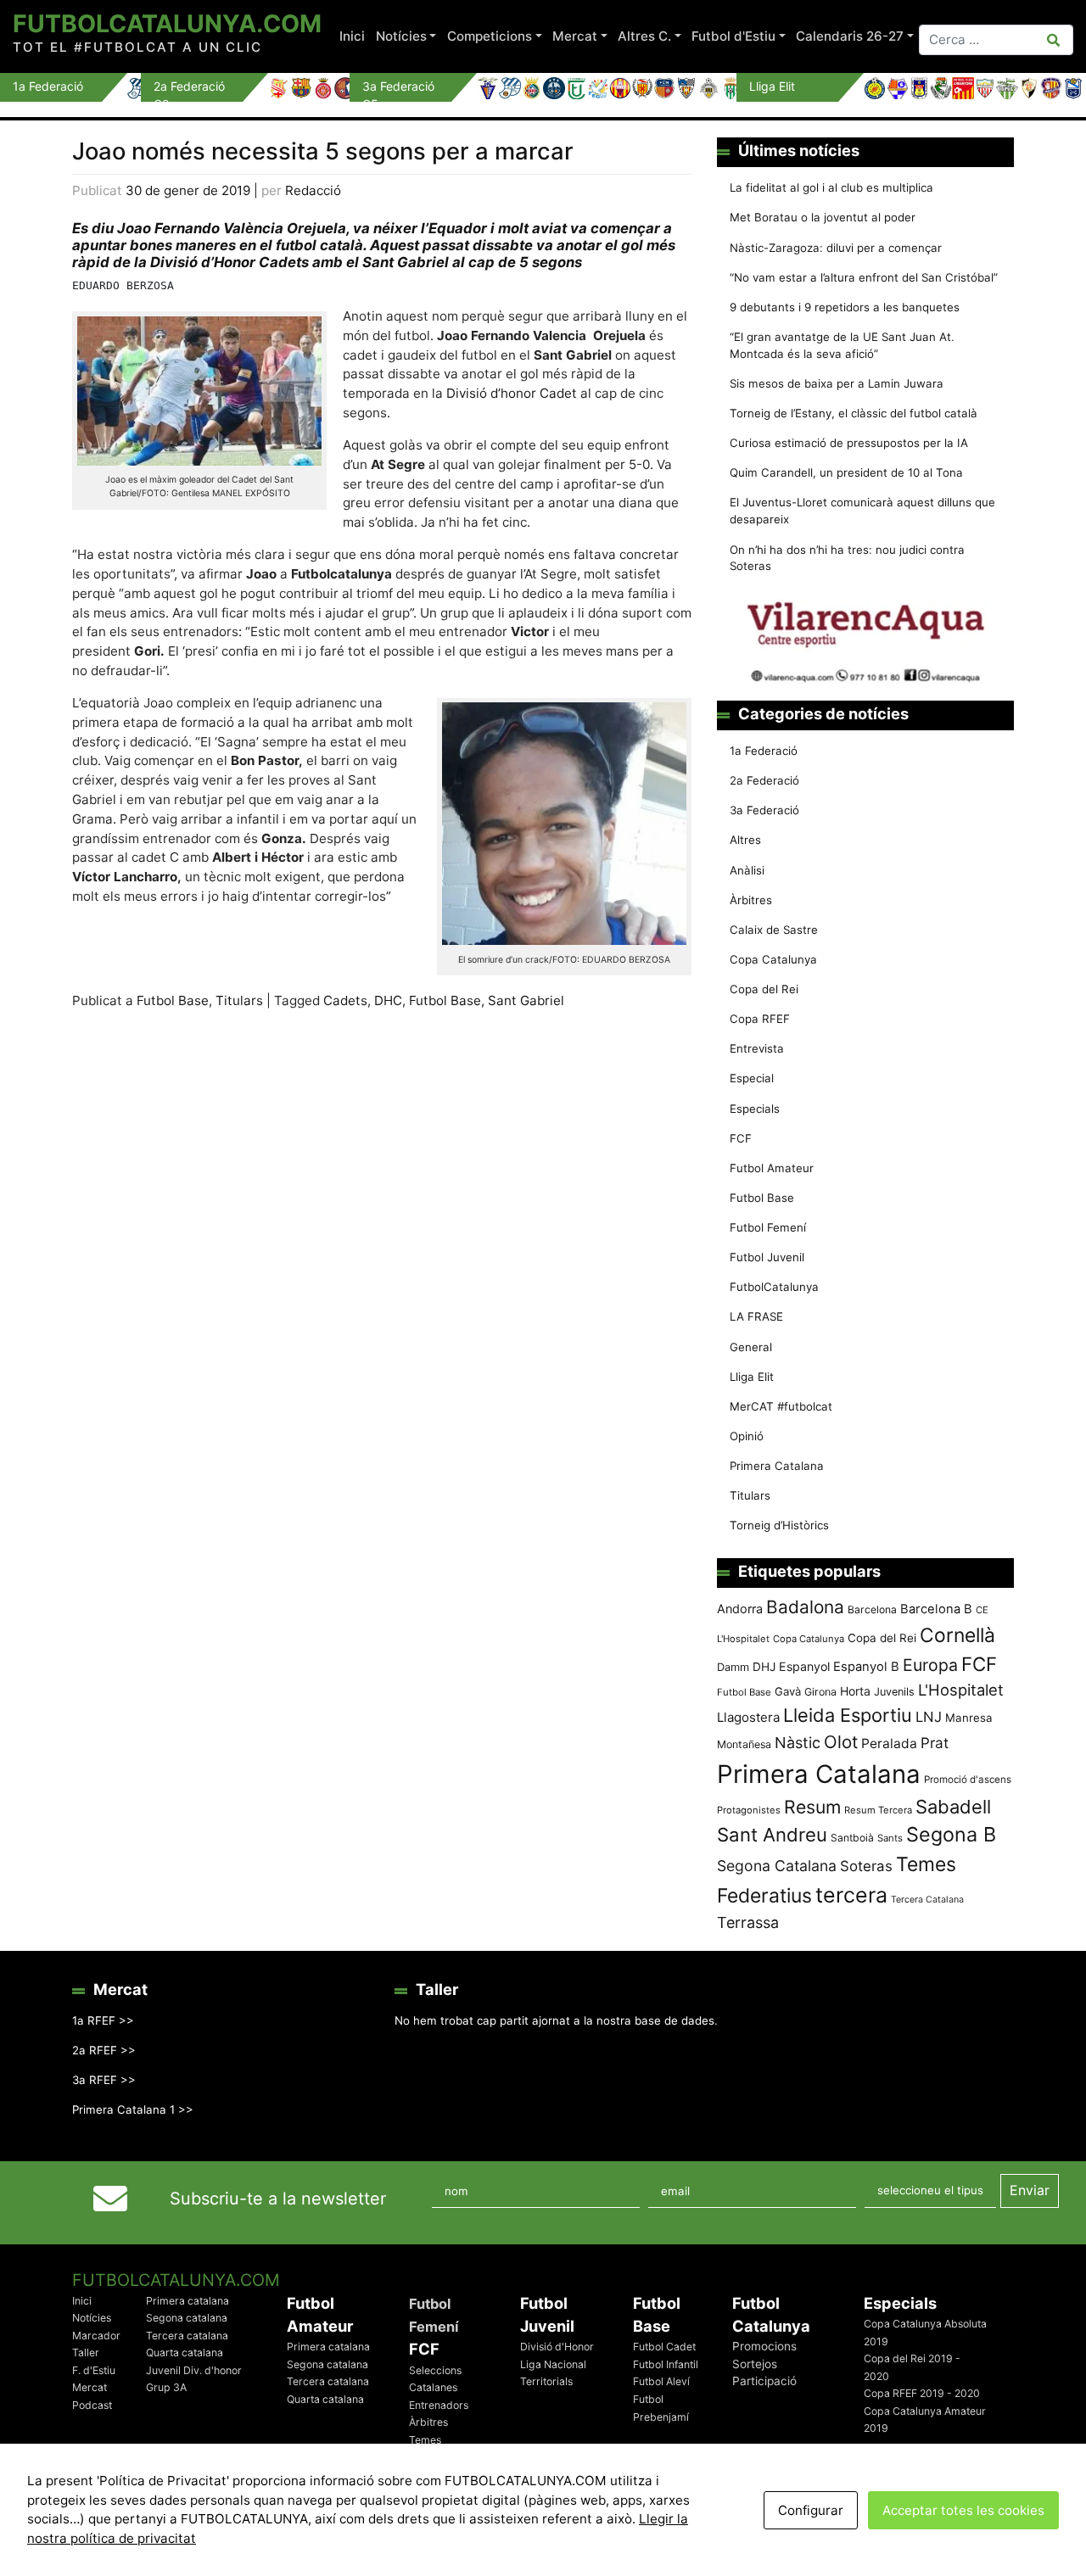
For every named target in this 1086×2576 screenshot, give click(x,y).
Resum (812, 1807)
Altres (745, 840)
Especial (752, 1078)
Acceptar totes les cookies (963, 2510)
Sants (890, 1838)
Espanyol (804, 1666)
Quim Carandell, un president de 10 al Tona (846, 472)
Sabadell (953, 1807)
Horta (855, 1691)
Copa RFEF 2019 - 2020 (922, 2393)
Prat (935, 1743)
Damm (733, 1667)
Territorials (546, 2381)
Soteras (866, 1866)
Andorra (740, 1609)
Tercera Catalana (927, 1900)
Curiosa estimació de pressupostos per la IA (849, 443)
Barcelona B (936, 1609)
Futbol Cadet (664, 2347)
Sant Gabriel (526, 1000)
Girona (820, 1692)
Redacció (313, 190)
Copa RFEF (760, 1019)
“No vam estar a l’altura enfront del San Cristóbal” (864, 277)
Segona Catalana (777, 1866)
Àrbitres (751, 900)
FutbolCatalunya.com (167, 23)
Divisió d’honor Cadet (512, 393)
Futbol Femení (768, 1227)
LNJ (929, 1717)
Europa (930, 1665)
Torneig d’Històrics (779, 1525)
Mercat (575, 36)
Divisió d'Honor (557, 2347)
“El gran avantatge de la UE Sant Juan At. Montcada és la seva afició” (842, 345)
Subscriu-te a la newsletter (278, 2199)
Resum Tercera (878, 1810)
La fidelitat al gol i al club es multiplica (831, 187)
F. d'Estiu (94, 2370)
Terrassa (748, 1922)
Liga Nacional (553, 2364)
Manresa (969, 1718)
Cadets (345, 1000)
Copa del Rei (764, 989)
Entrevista (757, 1048)
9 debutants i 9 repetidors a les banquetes (845, 307)
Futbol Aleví (661, 2381)
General (751, 1347)
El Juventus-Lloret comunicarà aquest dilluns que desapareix (862, 511)
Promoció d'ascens (968, 1780)
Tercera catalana (187, 2336)
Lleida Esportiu (848, 1715)
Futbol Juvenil (767, 1257)
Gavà (788, 1691)
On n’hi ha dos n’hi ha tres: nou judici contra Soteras (847, 558)
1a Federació (764, 751)
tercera (851, 1895)
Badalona (805, 1607)
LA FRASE (756, 1316)
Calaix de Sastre (774, 930)
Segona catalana (187, 2318)
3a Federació (764, 810)
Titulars (239, 1000)
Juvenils (894, 1692)
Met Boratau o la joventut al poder (823, 217)
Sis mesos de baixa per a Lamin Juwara (837, 383)
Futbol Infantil (666, 2364)
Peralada (889, 1743)
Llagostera (748, 1717)
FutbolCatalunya (774, 1287)
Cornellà (957, 1635)
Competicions (490, 36)
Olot (841, 1742)
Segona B (951, 1834)
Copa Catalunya (773, 959)
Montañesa (744, 1744)
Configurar (811, 2510)
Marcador (96, 2336)
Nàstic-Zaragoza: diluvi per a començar (836, 248)
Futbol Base (173, 1000)
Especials (755, 1109)
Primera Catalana (777, 1466)
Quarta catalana (185, 2352)
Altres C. (644, 36)
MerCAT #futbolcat (781, 1406)
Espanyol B (866, 1667)
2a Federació (764, 780)
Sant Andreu (772, 1835)
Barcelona (872, 1609)
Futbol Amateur (772, 1168)
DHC (388, 1000)
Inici (352, 36)
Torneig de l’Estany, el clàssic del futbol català (854, 413)
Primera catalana (188, 2301)
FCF (741, 1138)
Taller (86, 2352)
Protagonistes (749, 1810)
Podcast (92, 2405)
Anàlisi (747, 870)
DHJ (764, 1667)
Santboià (852, 1838)
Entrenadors (439, 2405)
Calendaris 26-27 (850, 36)
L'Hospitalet (961, 1690)
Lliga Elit (752, 1377)
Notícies (401, 36)
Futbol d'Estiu (733, 36)
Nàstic (798, 1743)
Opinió (747, 1436)
